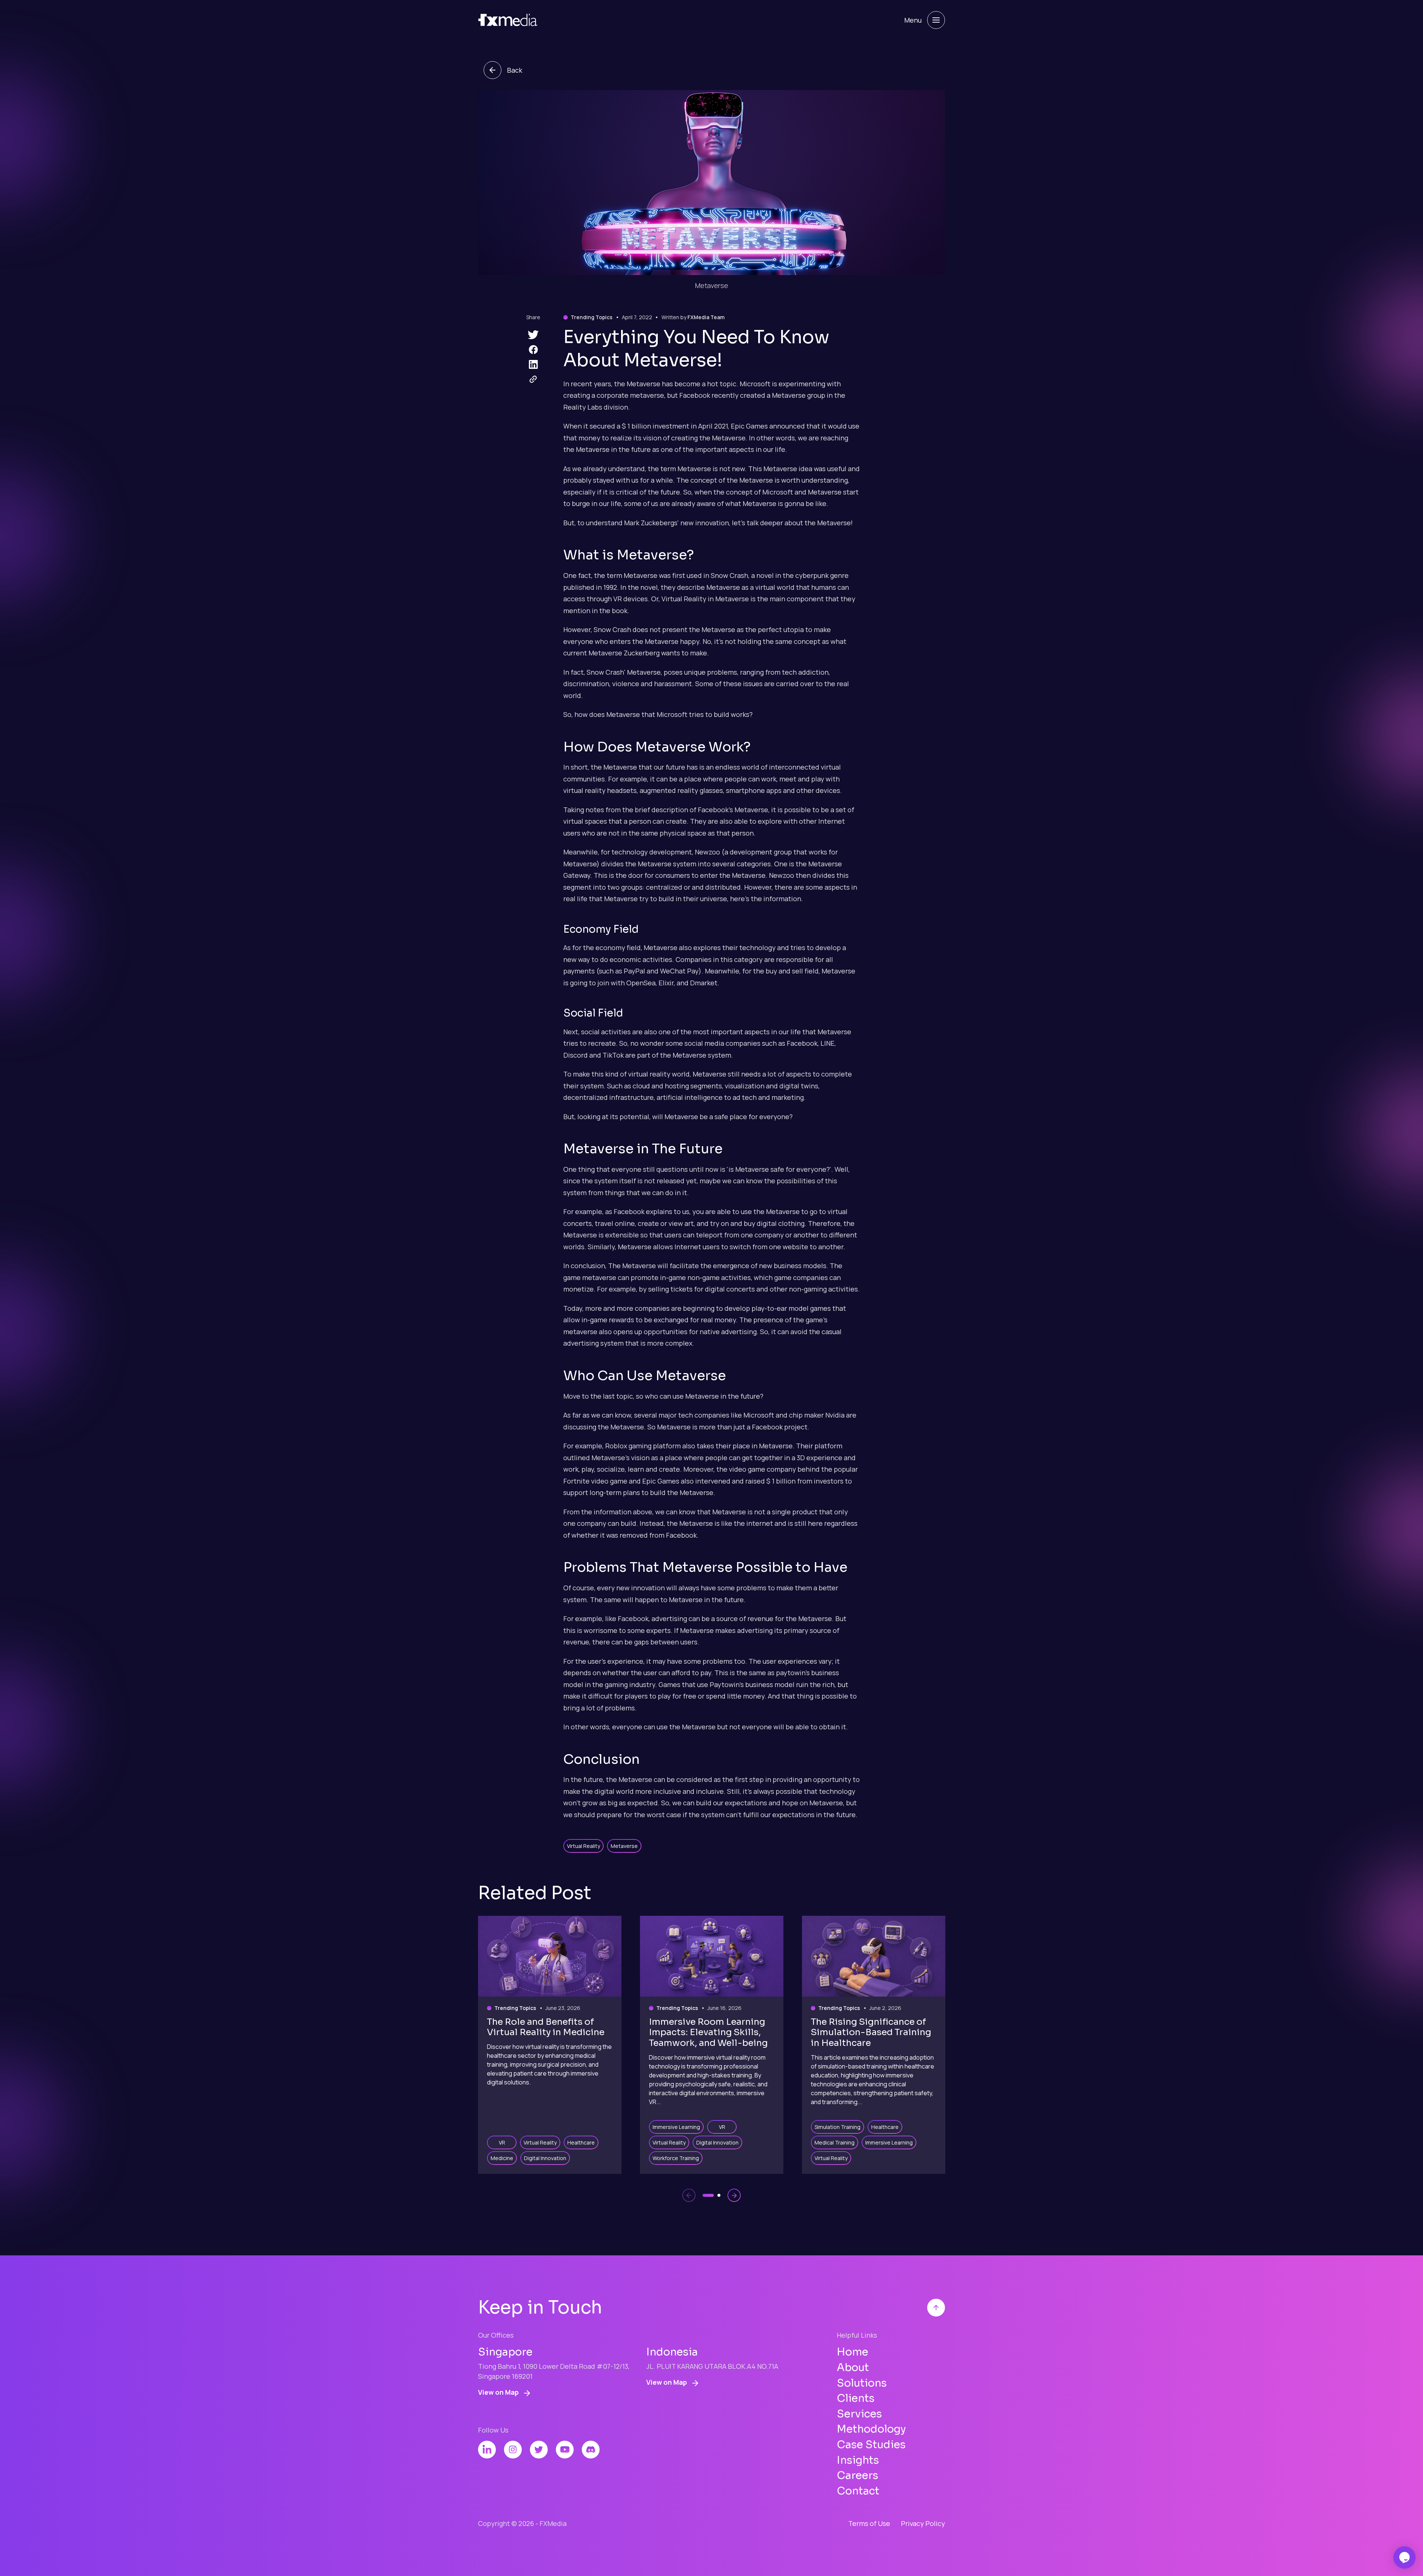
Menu (913, 20)
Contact (858, 2491)
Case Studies (871, 2445)
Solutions (862, 2383)
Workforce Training (676, 2158)
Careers (858, 2475)
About (853, 2367)
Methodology (871, 2429)
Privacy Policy (923, 2523)
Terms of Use (869, 2523)
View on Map (499, 2392)
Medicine (502, 2158)
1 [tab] (708, 2195)
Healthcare (581, 2142)
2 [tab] (719, 2195)
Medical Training (835, 2142)
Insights (858, 2460)
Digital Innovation (545, 2158)
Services (859, 2414)
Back (515, 70)
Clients (856, 2398)
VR (502, 2142)
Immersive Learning (676, 2127)
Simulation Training (837, 2127)
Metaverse (624, 1846)
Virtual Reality (583, 1846)
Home (853, 2352)
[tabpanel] (550, 2045)
